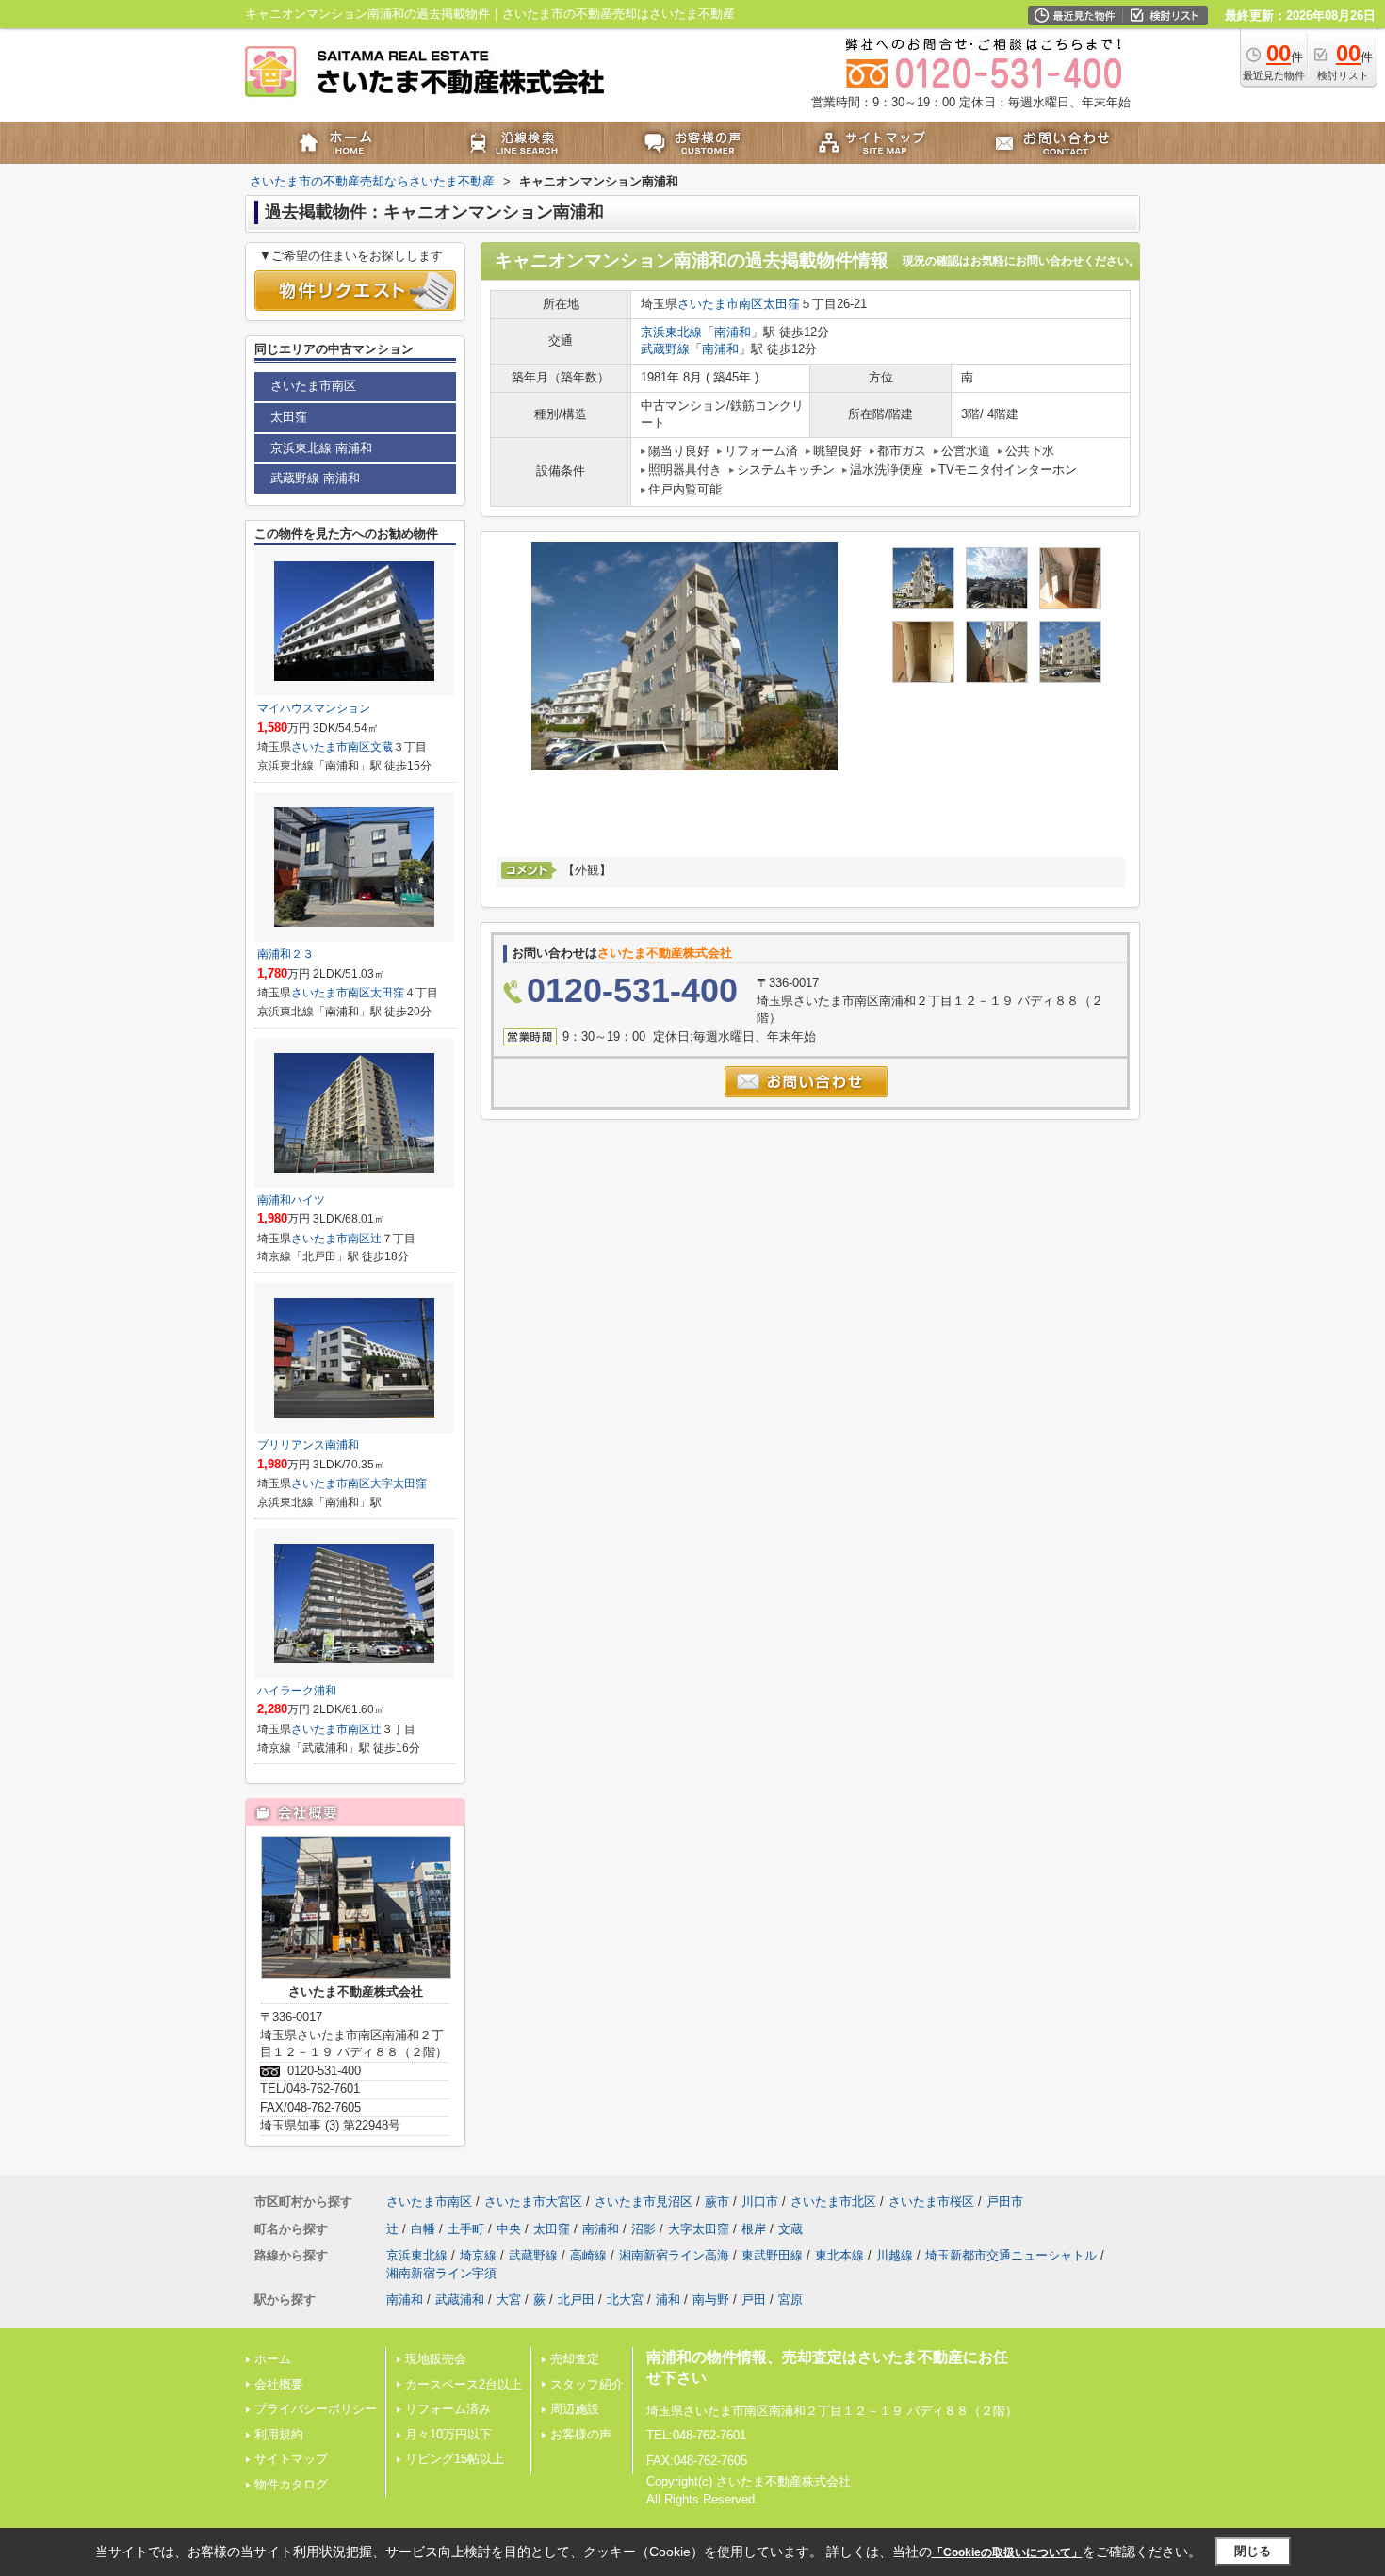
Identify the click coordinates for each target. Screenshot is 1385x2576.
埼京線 (478, 2255)
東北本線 (839, 2255)
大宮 (509, 2300)
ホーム (273, 2359)
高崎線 (588, 2255)
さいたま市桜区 (931, 2202)
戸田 (754, 2300)
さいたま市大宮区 (533, 2202)
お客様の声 (581, 2434)
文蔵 (382, 747)
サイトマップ (291, 2459)
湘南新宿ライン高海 (674, 2255)
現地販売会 (436, 2359)
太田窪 (782, 304)
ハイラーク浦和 (297, 1691)
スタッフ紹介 (587, 2384)
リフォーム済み (448, 2409)
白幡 (423, 2229)
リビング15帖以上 (455, 2459)
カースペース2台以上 (464, 2384)
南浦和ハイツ (291, 1200)
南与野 (711, 2300)
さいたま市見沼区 (644, 2202)
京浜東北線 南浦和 (321, 448)
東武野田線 (772, 2255)
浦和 (668, 2300)
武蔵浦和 (460, 2300)
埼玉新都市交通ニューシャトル (1011, 2255)
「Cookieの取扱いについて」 (1007, 2552)
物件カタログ (291, 2484)
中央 (509, 2229)
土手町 (466, 2229)
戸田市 (1005, 2202)
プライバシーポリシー (316, 2409)
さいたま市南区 (720, 304)
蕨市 (717, 2202)
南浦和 (733, 332)
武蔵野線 (665, 349)
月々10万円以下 (448, 2434)
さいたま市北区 (833, 2202)
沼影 (644, 2229)
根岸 (754, 2229)
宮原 (790, 2300)
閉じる (1253, 2551)
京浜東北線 (671, 332)
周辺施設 (575, 2409)
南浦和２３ (285, 954)
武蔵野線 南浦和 (315, 478)
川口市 (760, 2202)
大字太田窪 (399, 1483)
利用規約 (279, 2434)
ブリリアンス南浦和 (308, 1445)
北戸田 (576, 2300)
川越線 (895, 2255)
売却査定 (575, 2359)
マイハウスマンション (314, 708)
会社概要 (279, 2384)
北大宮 (625, 2300)
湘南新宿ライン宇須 (441, 2273)
